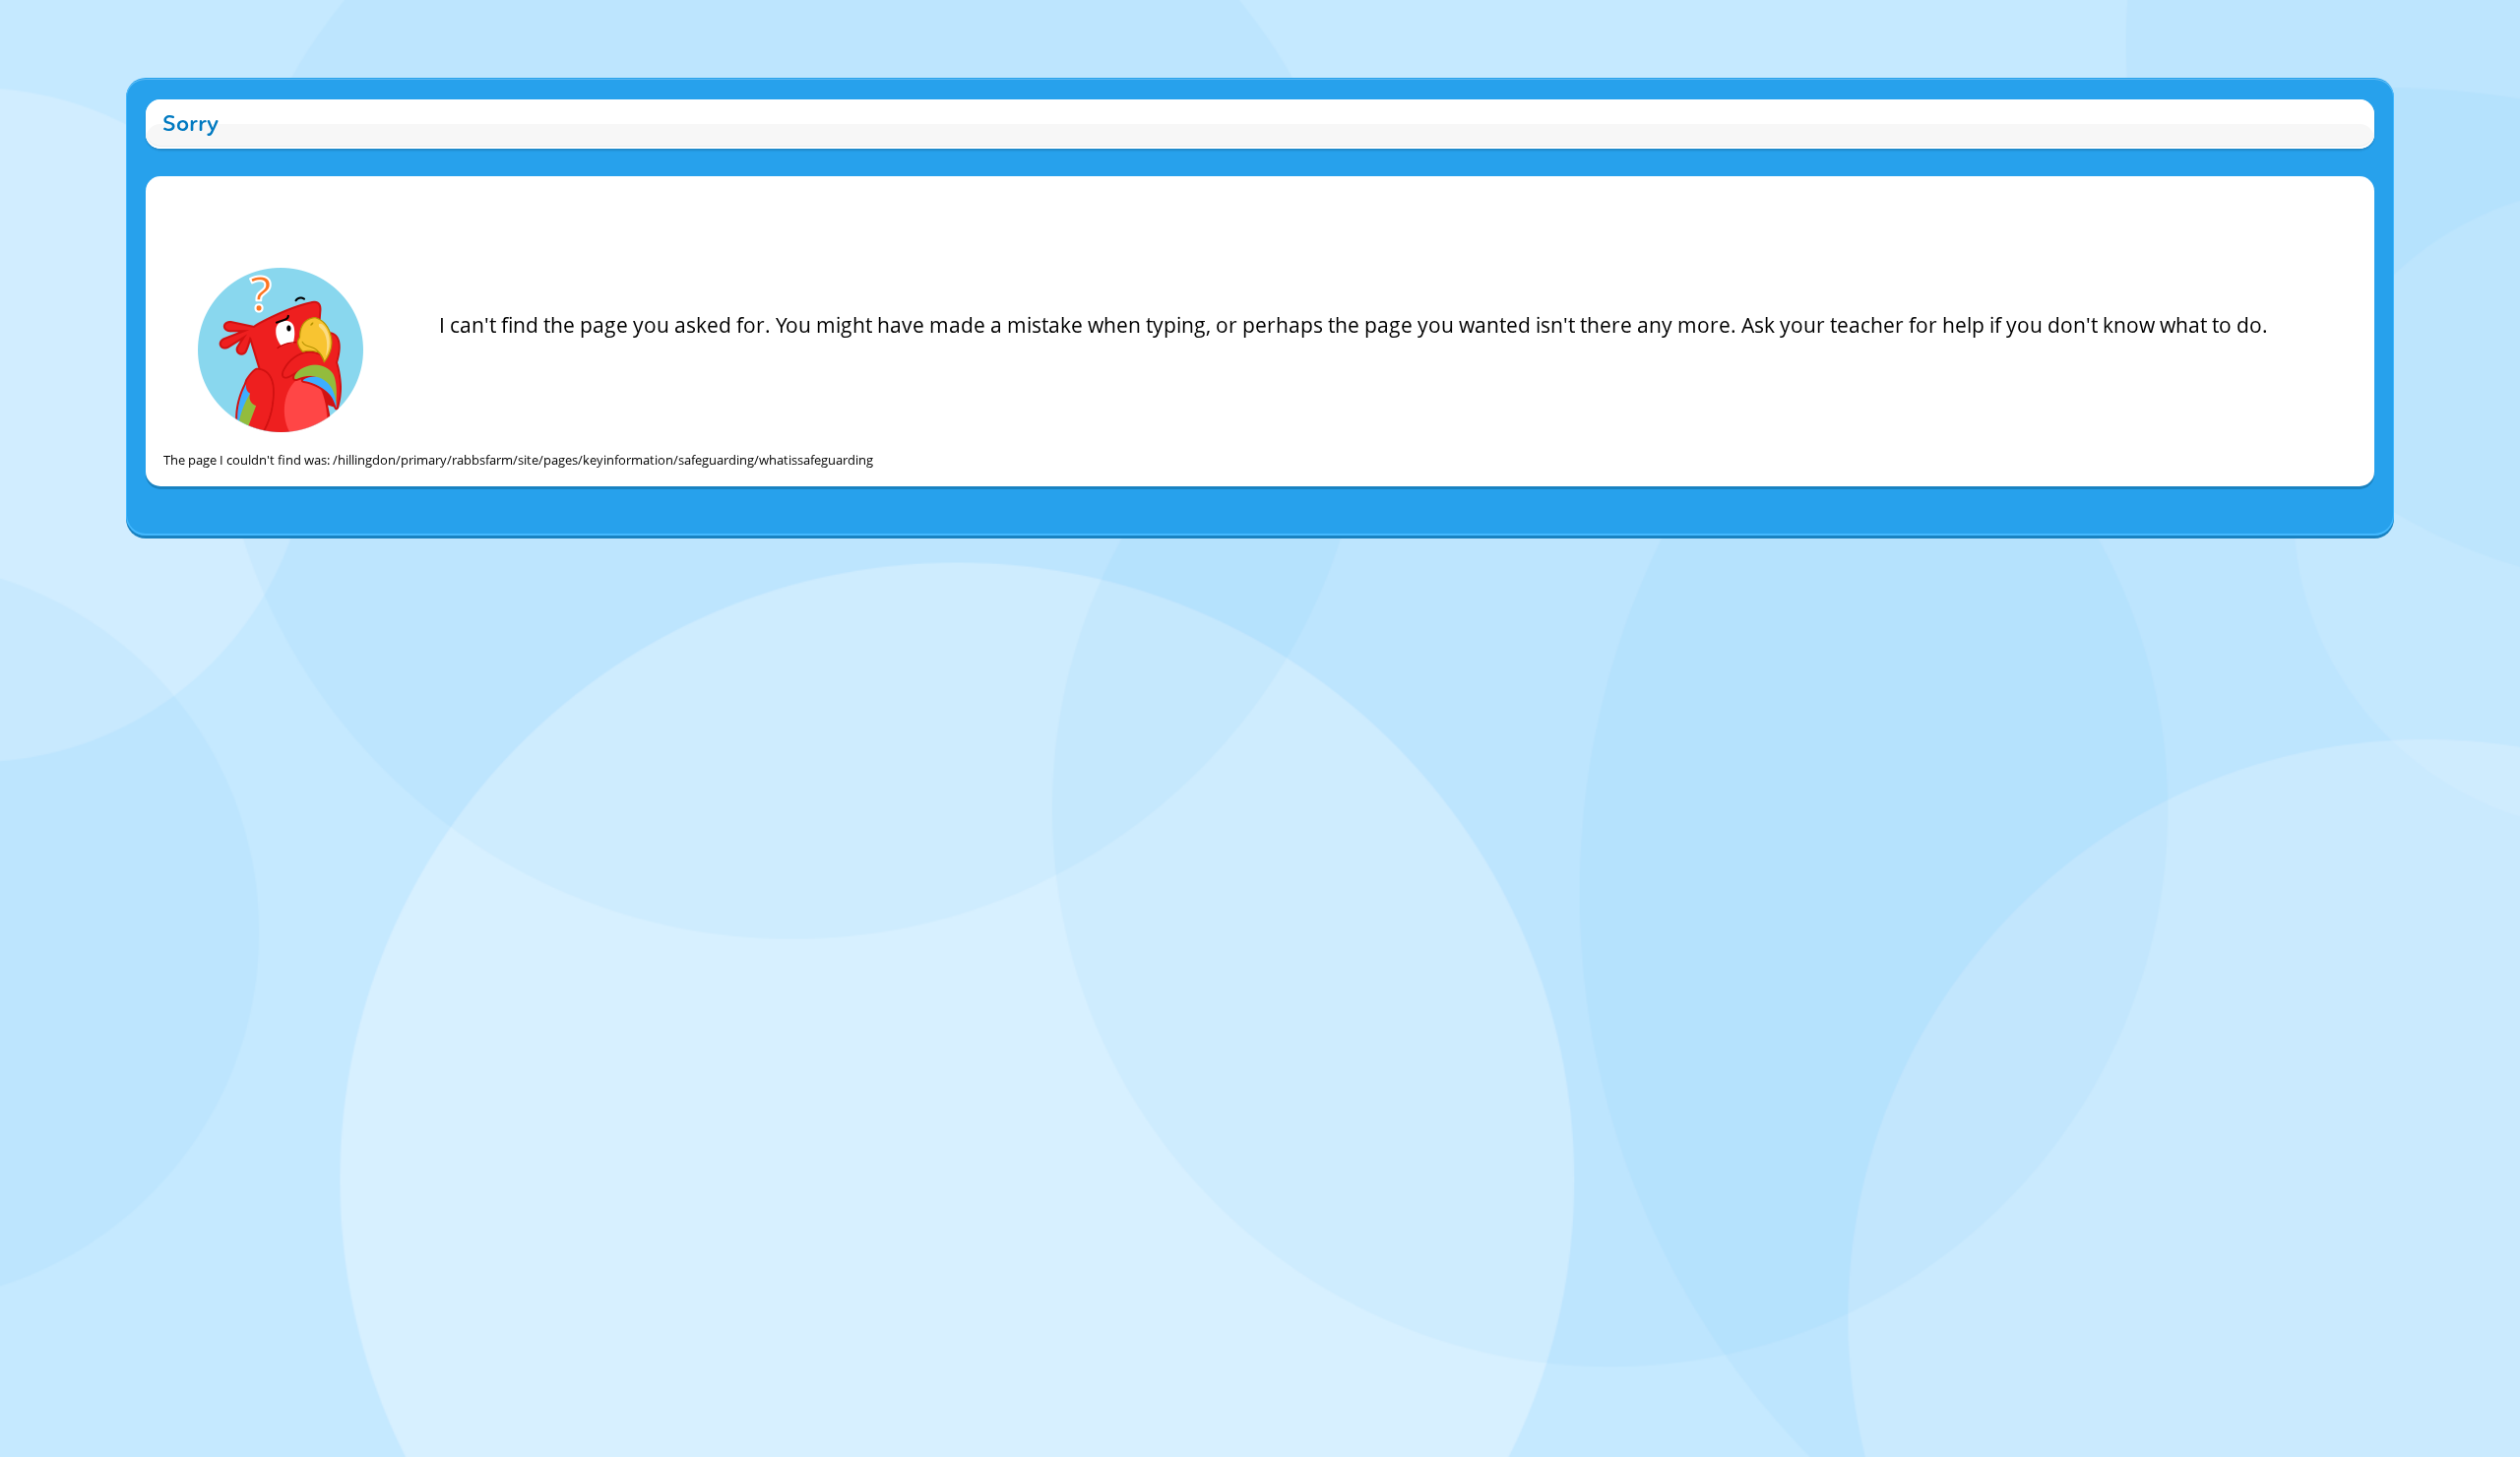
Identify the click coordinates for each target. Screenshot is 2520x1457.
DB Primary (1429, 556)
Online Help (1092, 556)
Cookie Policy (1166, 556)
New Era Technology (1334, 556)
